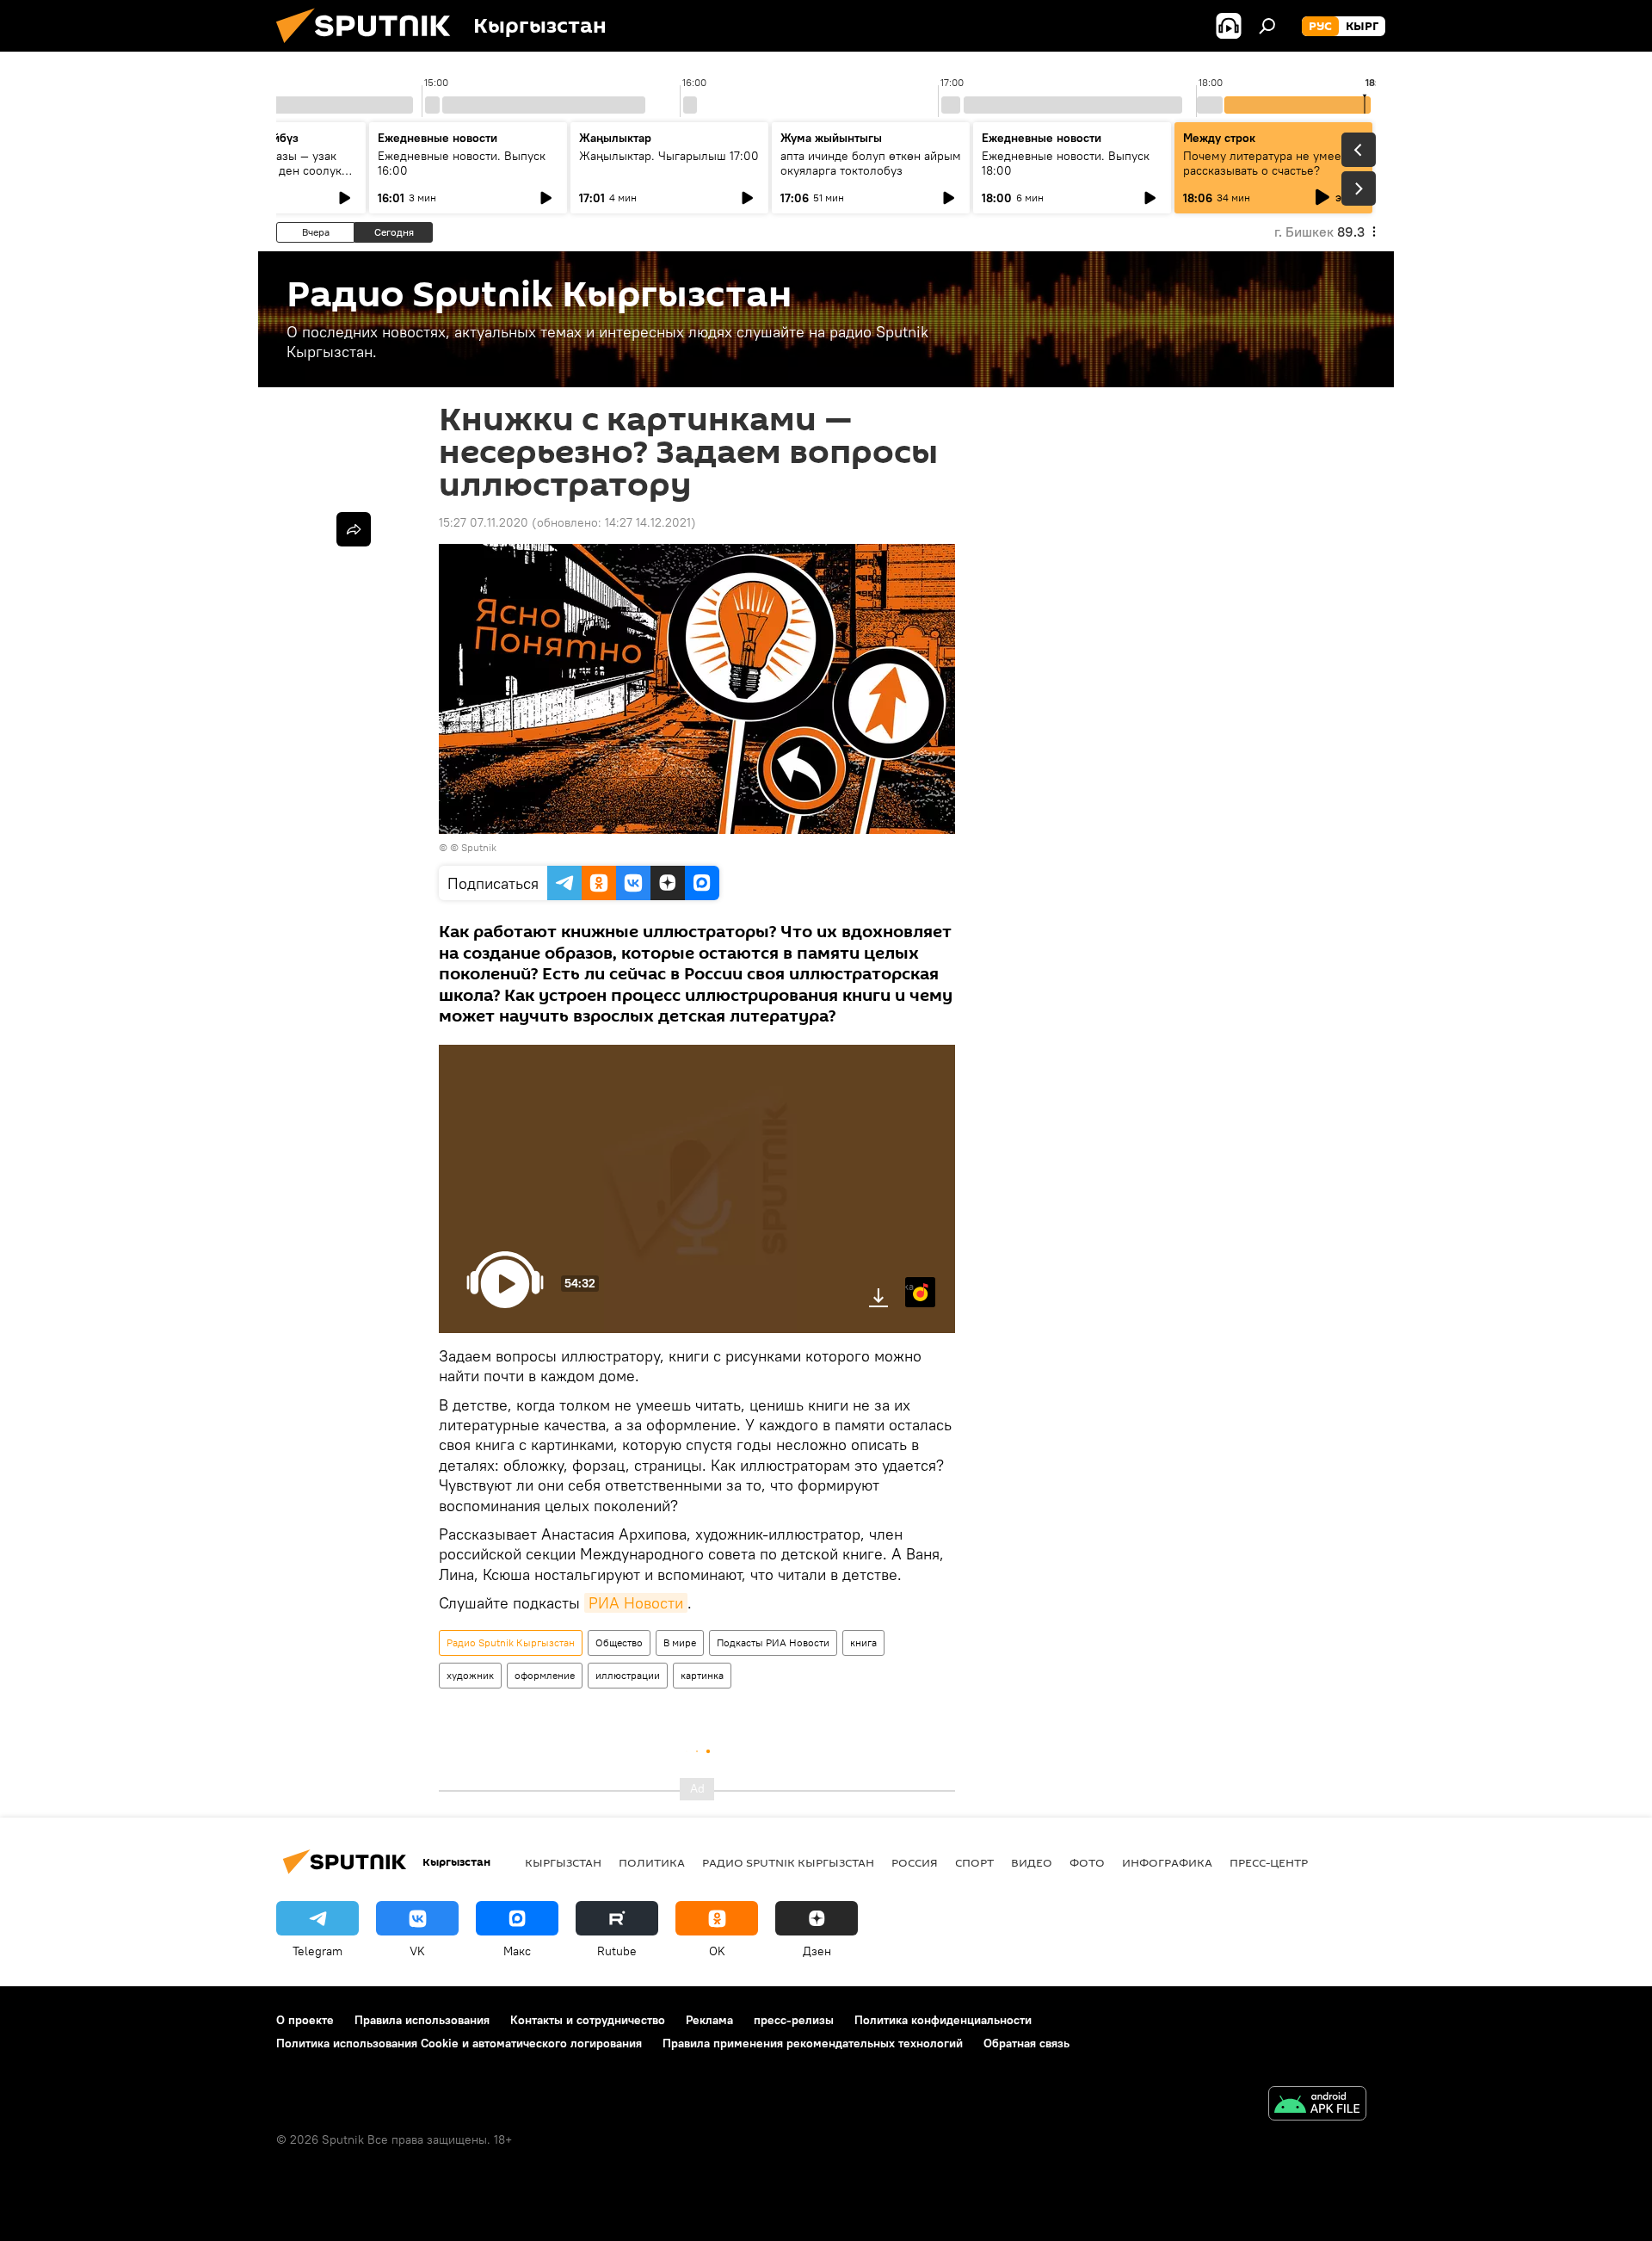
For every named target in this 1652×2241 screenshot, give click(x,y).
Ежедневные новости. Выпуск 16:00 (462, 163)
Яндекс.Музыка (909, 1286)
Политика (652, 1862)
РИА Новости (636, 1603)
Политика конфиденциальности (943, 2020)
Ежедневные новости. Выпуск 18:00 (1066, 163)
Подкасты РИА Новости (773, 1642)
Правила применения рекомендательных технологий (813, 2043)
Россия (915, 1862)
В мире (680, 1642)
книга (863, 1642)
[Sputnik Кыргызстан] (370, 47)
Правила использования (422, 2020)
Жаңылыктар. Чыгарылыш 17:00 (669, 156)
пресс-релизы (794, 2020)
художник (470, 1675)
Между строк (1219, 138)
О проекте (305, 2020)
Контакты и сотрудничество (588, 2020)
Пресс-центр (1269, 1862)
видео (1032, 1862)
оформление (545, 1675)
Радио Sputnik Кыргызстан (511, 1642)
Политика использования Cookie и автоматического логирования (459, 2043)
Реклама (709, 2020)
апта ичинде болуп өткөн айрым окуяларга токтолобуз (871, 163)
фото (1087, 1862)
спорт (974, 1862)
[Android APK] (1317, 2105)
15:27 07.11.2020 (484, 522)
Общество (619, 1642)
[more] (354, 529)
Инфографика (1167, 1862)
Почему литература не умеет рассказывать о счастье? (1265, 163)
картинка (702, 1675)
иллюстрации (628, 1675)
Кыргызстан (563, 1862)
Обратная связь (1026, 2043)
